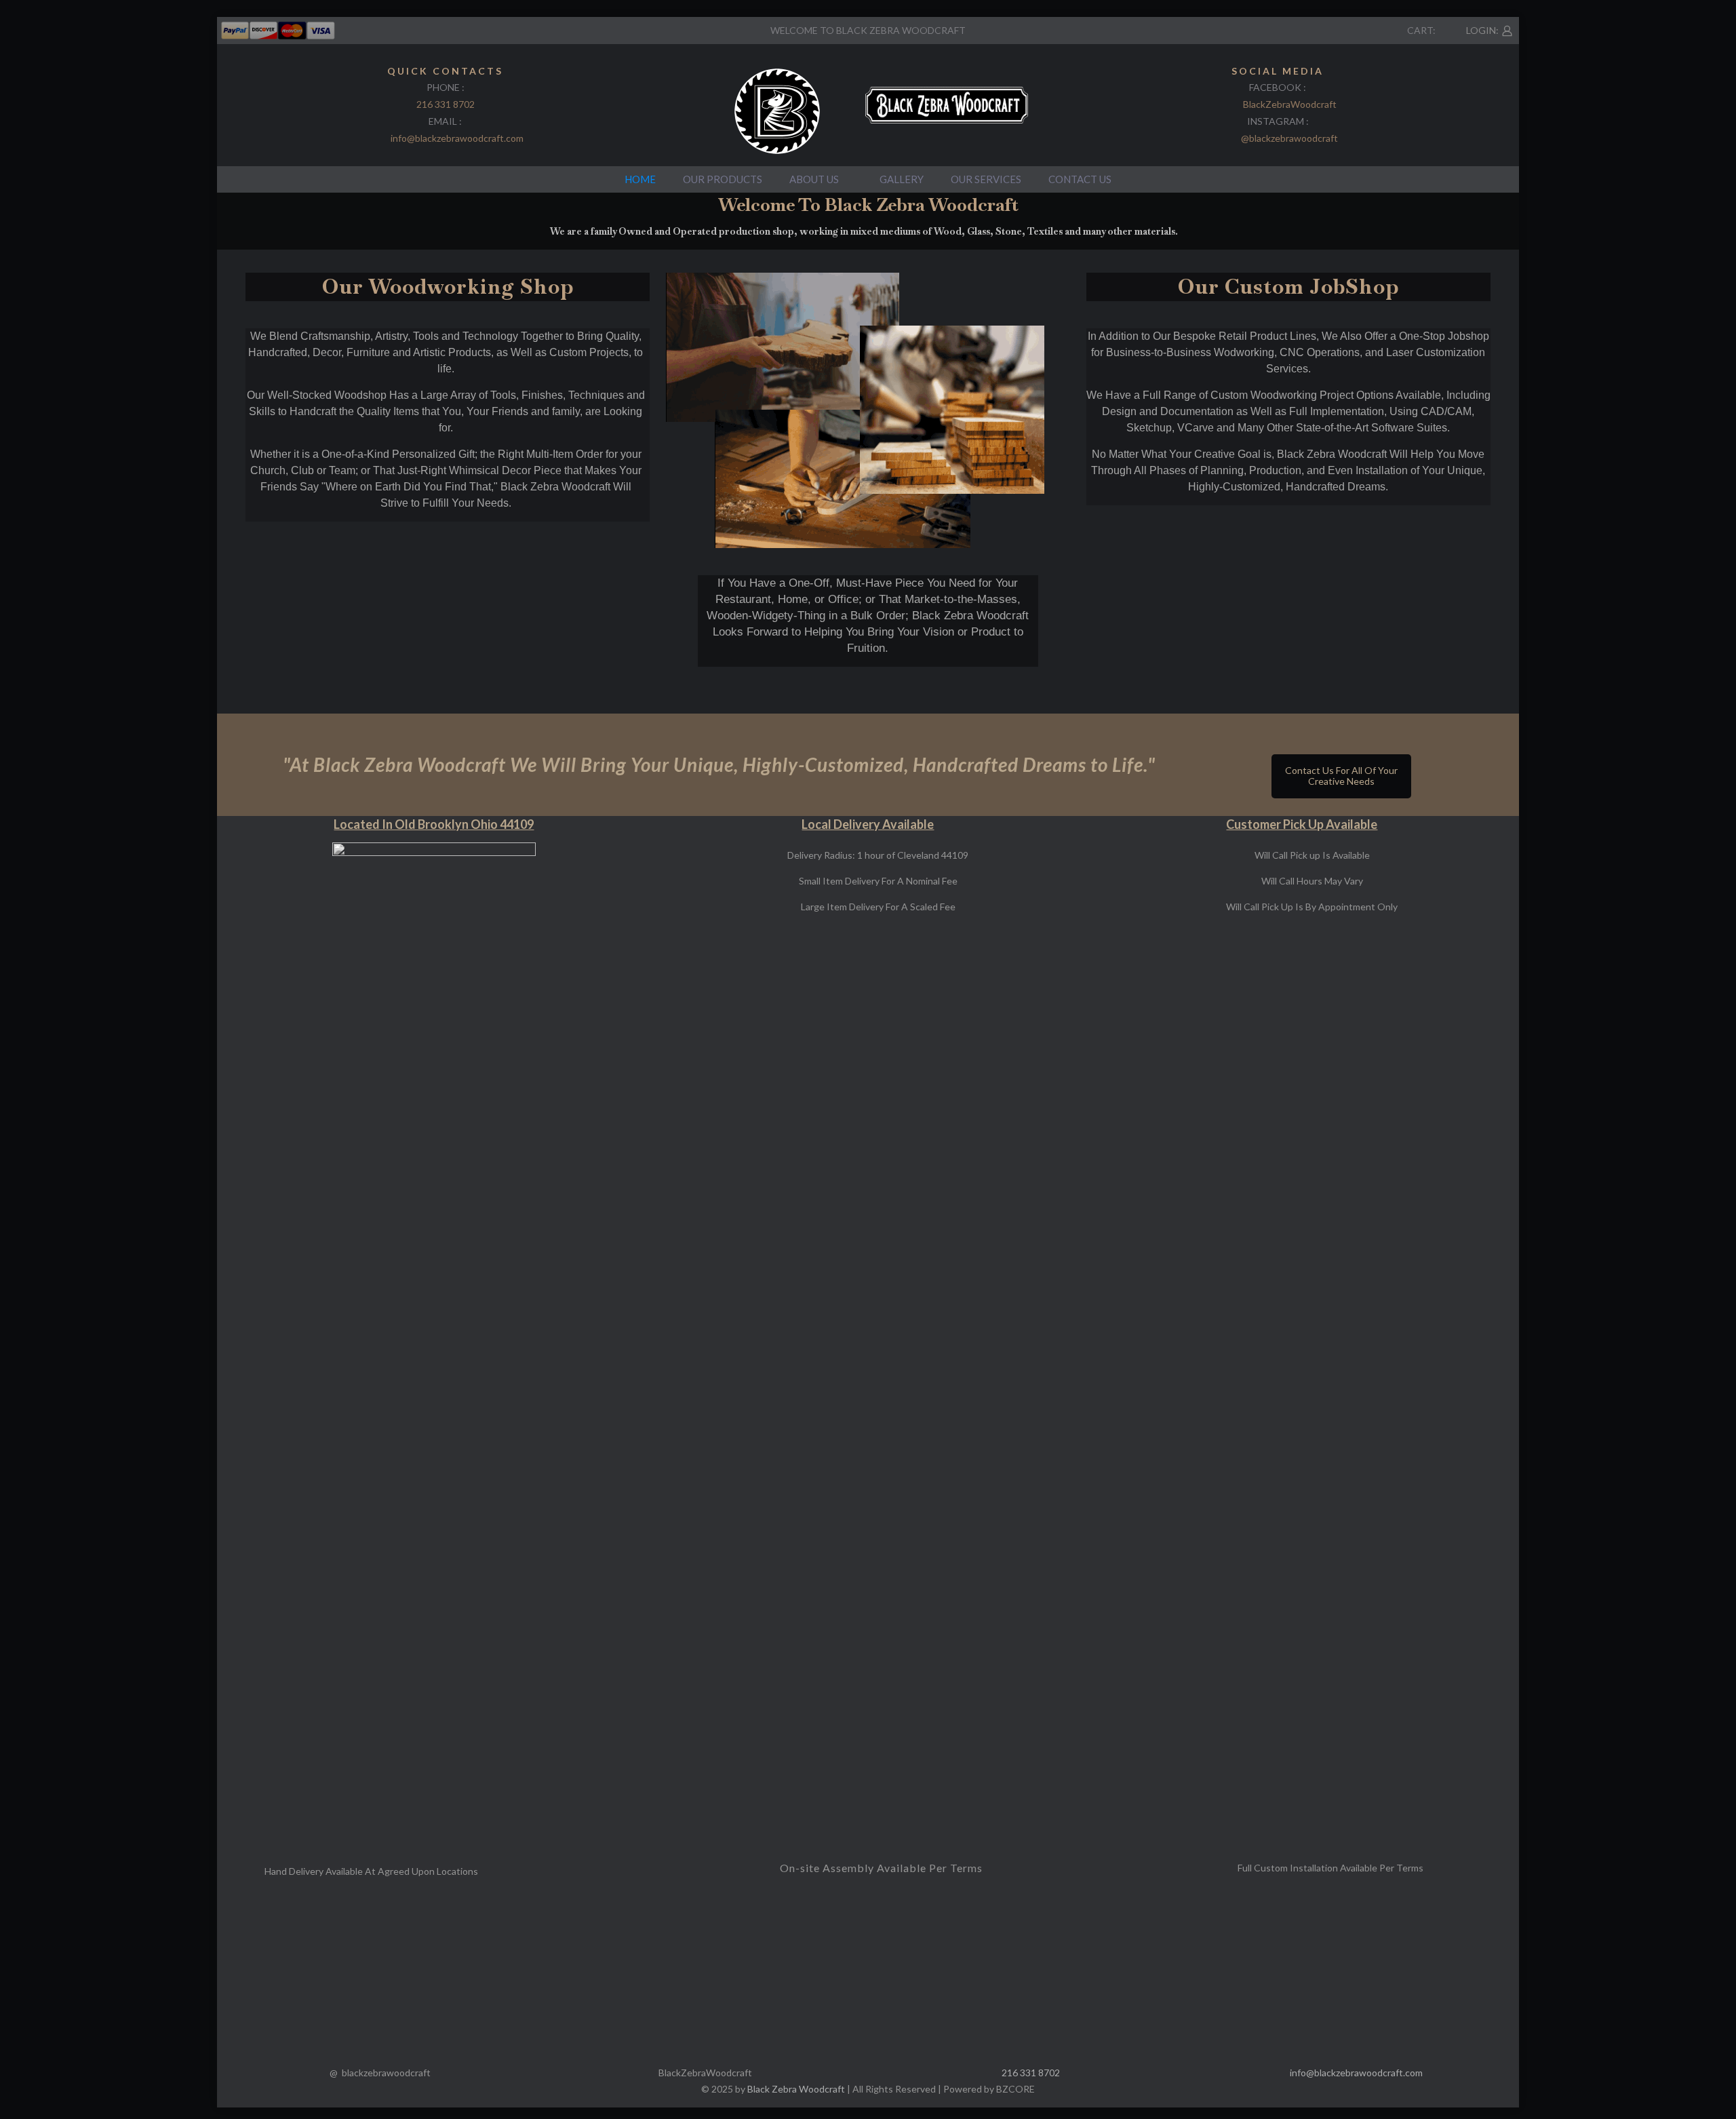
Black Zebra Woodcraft (796, 2089)
